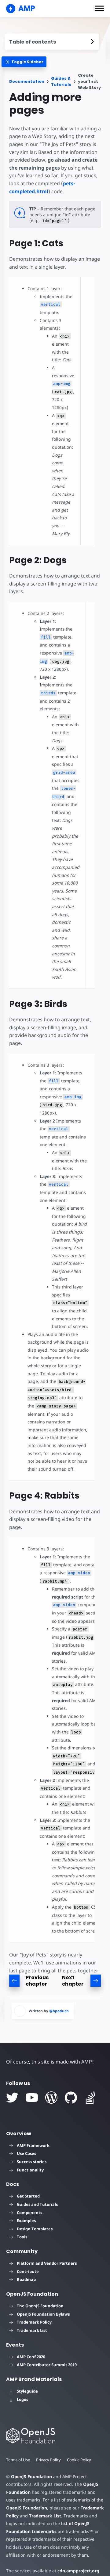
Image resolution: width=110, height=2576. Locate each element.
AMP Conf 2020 (31, 2357)
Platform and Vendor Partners (47, 2263)
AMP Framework (33, 2145)
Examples (26, 2221)
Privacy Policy (48, 2460)
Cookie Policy (79, 2460)
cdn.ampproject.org (78, 2571)
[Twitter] (12, 2098)
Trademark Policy (34, 2322)
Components (29, 2213)
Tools (22, 2237)
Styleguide (27, 2391)
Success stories (32, 2162)
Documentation (27, 81)
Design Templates (35, 2229)
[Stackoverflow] (90, 2098)
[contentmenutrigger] (52, 42)
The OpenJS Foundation (40, 2306)
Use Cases (26, 2153)
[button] (99, 8)
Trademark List (32, 2330)
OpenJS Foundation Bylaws (43, 2314)
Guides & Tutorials (61, 81)
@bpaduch (59, 2011)
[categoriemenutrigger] (24, 62)
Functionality (30, 2170)
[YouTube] (32, 2098)
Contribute (28, 2271)
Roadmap (26, 2279)
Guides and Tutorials (37, 2204)
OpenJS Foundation (31, 2476)
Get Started (28, 2196)
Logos (22, 2399)
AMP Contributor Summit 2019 (47, 2365)
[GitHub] (71, 2098)
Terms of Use (18, 2460)
